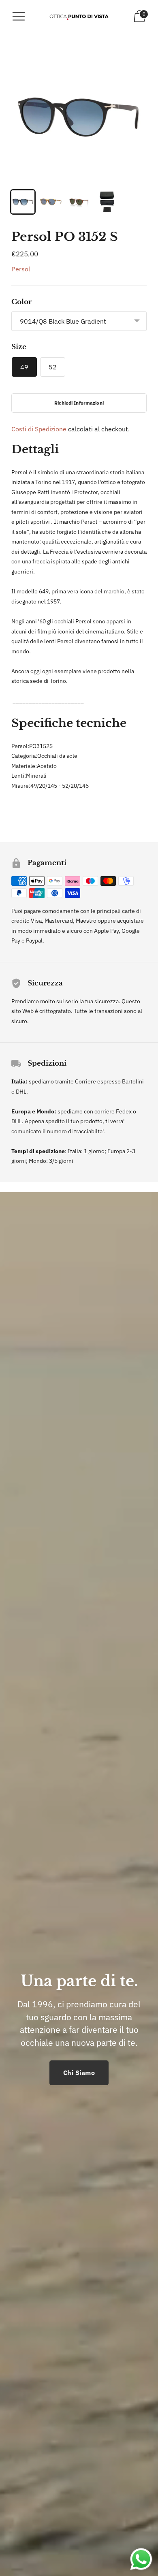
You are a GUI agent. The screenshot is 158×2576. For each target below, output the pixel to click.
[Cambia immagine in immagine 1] (23, 202)
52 (53, 367)
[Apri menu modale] (19, 16)
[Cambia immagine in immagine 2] (51, 202)
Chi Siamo (79, 2073)
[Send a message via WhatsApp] (141, 2559)
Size (19, 347)
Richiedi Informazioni (79, 403)
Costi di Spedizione (39, 429)
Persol (21, 269)
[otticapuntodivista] (79, 16)
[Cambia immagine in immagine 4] (107, 202)
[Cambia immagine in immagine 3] (79, 202)
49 (24, 367)
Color (21, 302)
